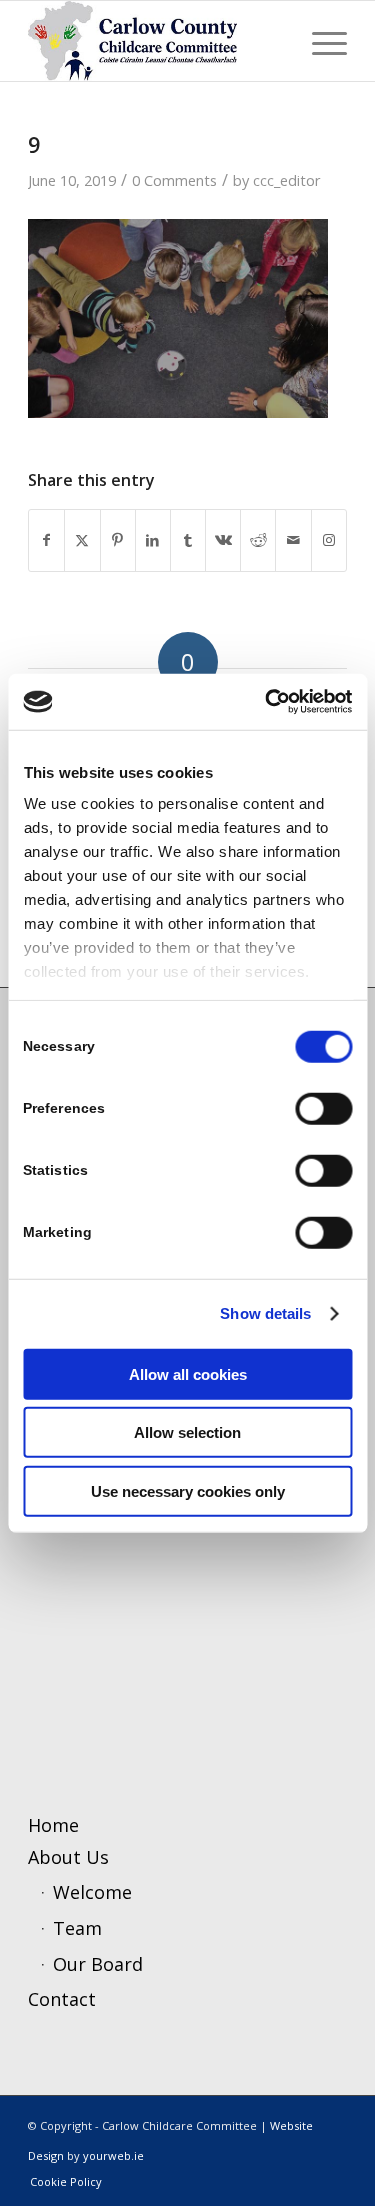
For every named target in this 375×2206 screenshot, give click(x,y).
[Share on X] (82, 540)
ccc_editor (287, 180)
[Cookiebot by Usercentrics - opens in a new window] (267, 702)
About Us (68, 1857)
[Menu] (319, 41)
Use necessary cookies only (188, 1490)
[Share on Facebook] (46, 540)
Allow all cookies (188, 1373)
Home (53, 1825)
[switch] (323, 1108)
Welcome (92, 1892)
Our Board (98, 1964)
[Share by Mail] (293, 540)
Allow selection (187, 1432)
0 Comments (174, 180)
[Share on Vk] (223, 540)
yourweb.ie (113, 2155)
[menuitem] (319, 41)
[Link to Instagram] (329, 540)
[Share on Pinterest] (118, 540)
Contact (62, 1999)
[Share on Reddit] (258, 540)
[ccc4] (155, 41)
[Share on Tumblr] (188, 540)
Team (77, 1928)
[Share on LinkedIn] (153, 540)
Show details (265, 1313)
